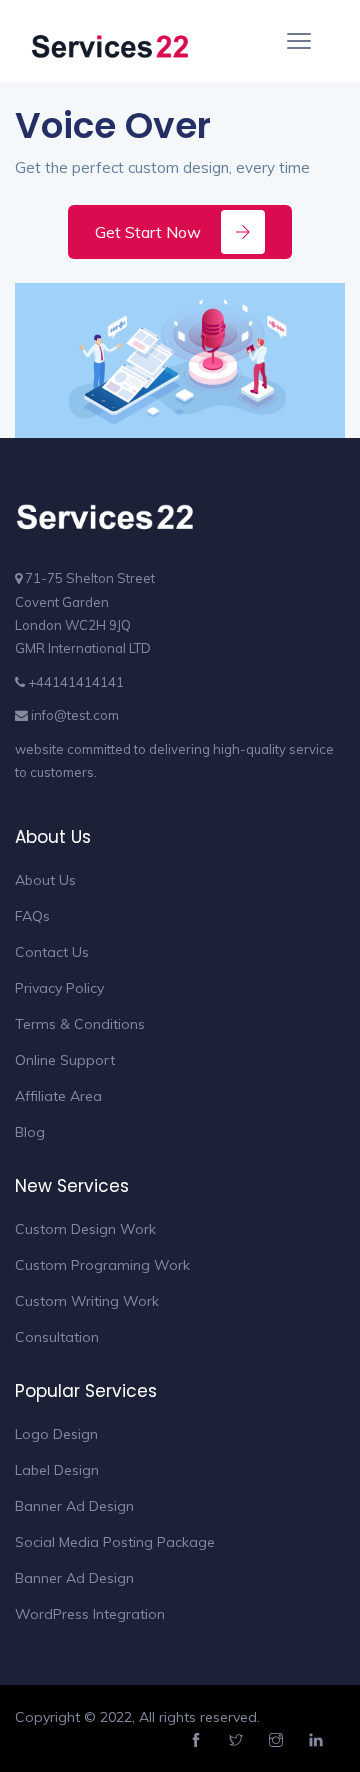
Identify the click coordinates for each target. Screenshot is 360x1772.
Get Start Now (148, 232)
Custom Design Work (85, 1229)
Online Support (65, 1060)
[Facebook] (198, 1741)
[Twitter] (238, 1741)
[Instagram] (278, 1741)
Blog (30, 1132)
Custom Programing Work (102, 1265)
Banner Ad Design (74, 1506)
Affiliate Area (58, 1096)
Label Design (57, 1470)
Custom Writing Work (87, 1301)
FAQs (32, 916)
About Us (45, 880)
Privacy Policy (59, 988)
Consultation (57, 1337)
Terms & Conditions (80, 1024)
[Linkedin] (318, 1741)
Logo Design (56, 1434)
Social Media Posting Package (115, 1542)
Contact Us (52, 952)
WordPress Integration (90, 1614)
